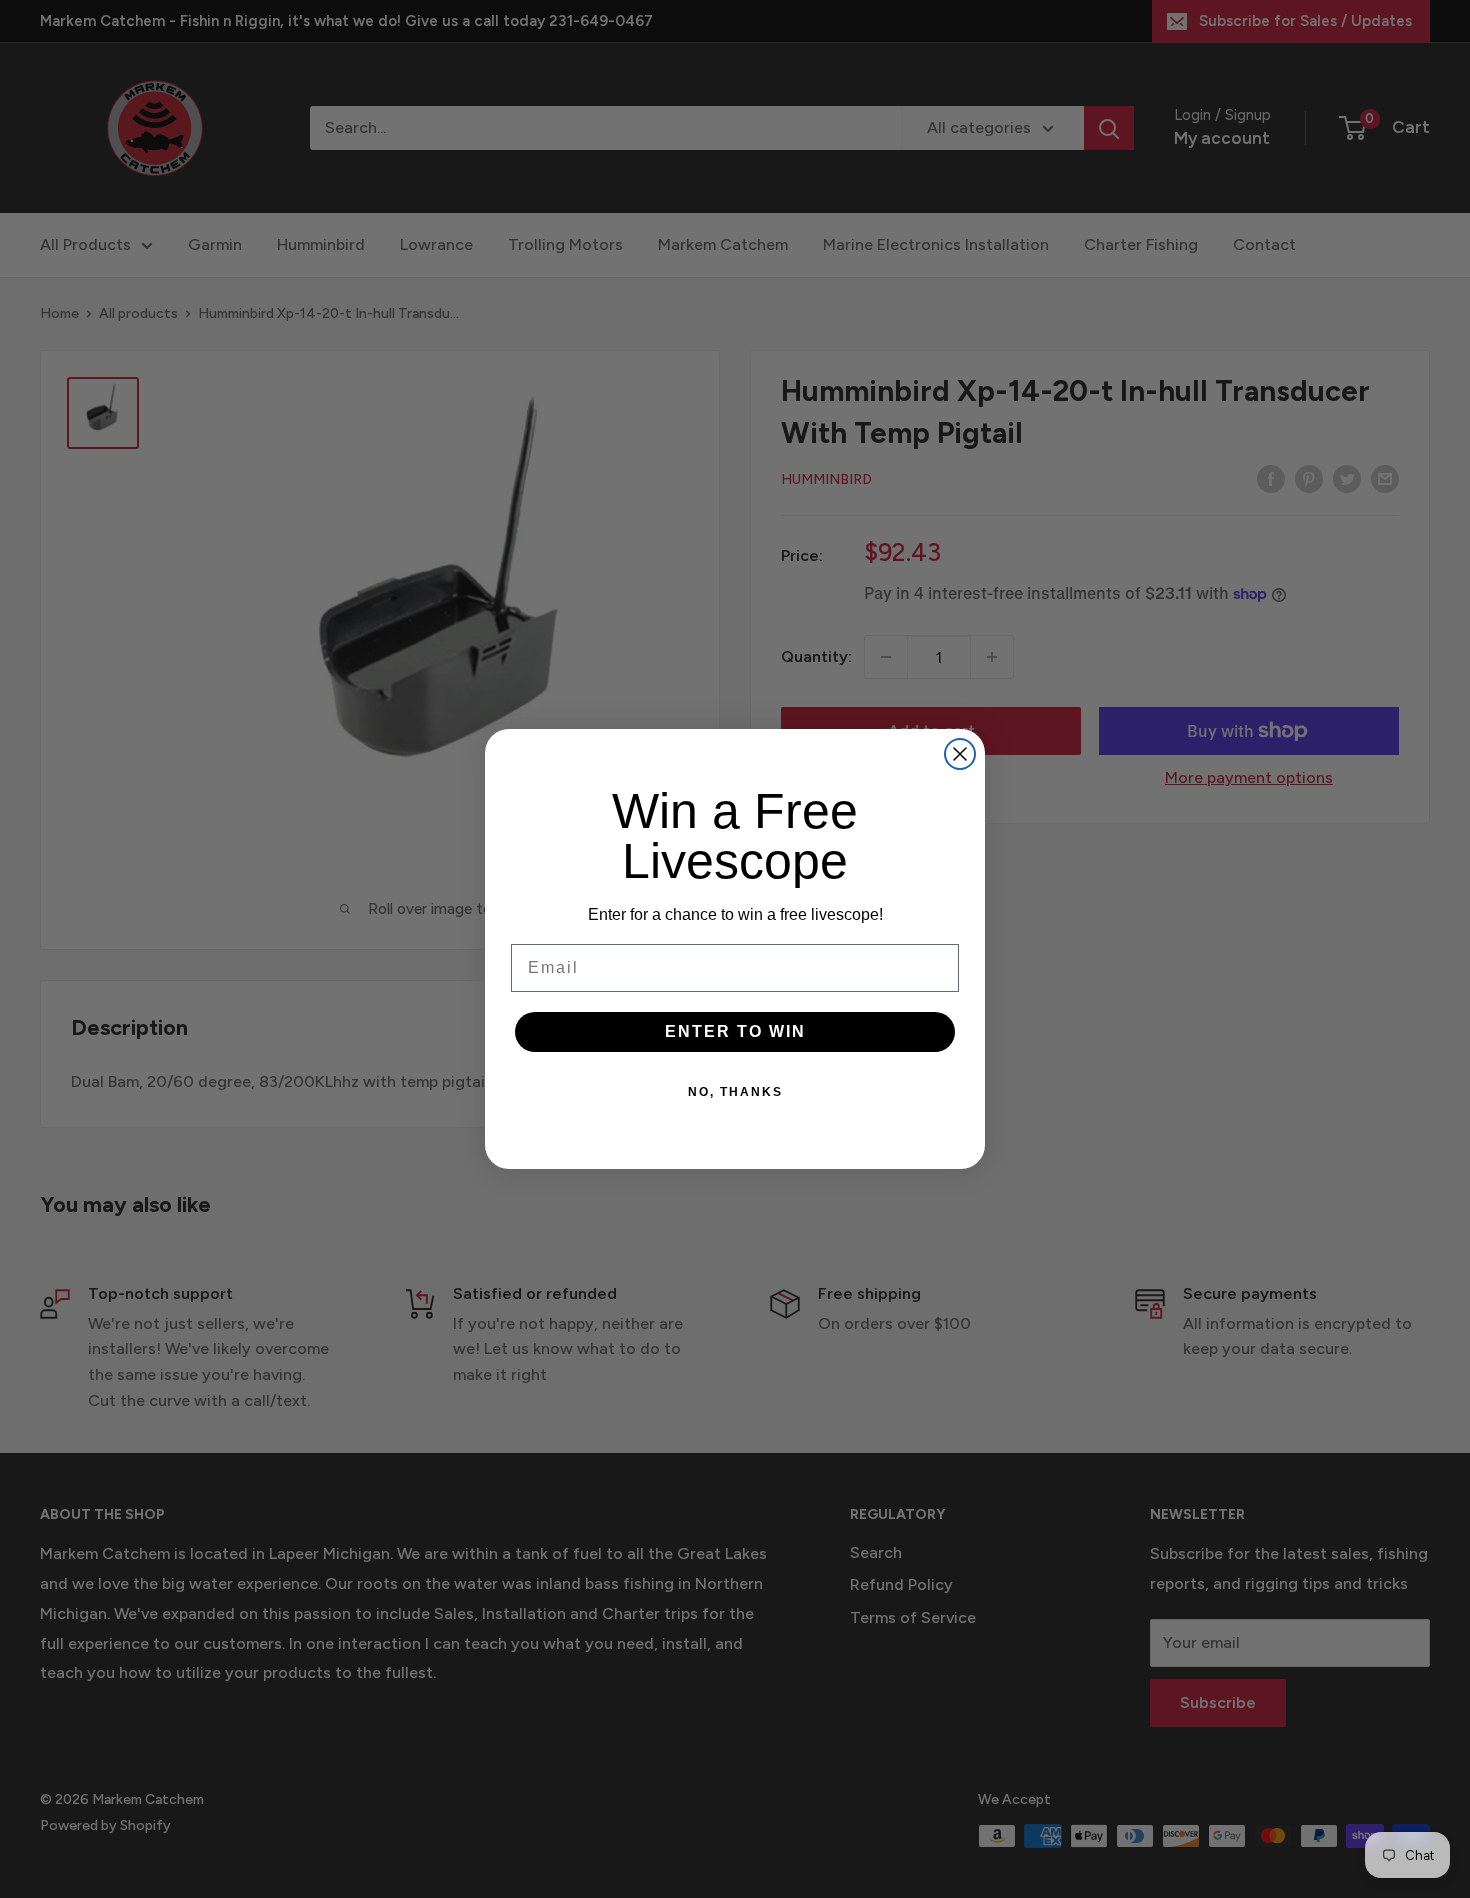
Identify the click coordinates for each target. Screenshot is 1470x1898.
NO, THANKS (735, 1092)
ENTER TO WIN (735, 1031)
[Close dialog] (960, 754)
